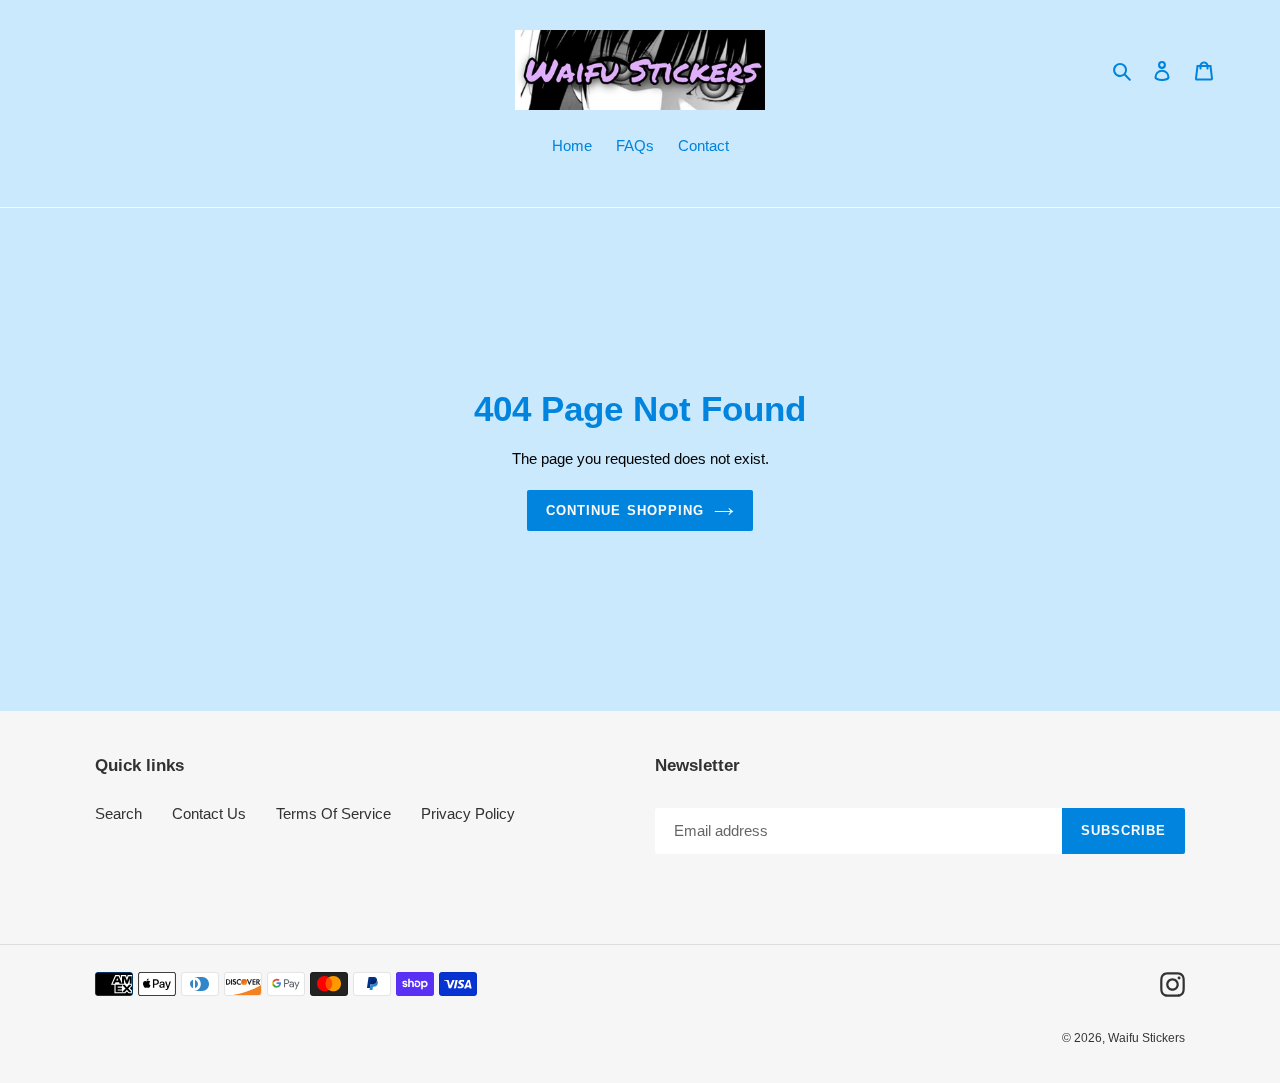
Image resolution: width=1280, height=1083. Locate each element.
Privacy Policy (468, 813)
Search (118, 813)
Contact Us (209, 813)
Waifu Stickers (1146, 1038)
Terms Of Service (333, 813)
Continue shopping (625, 510)
